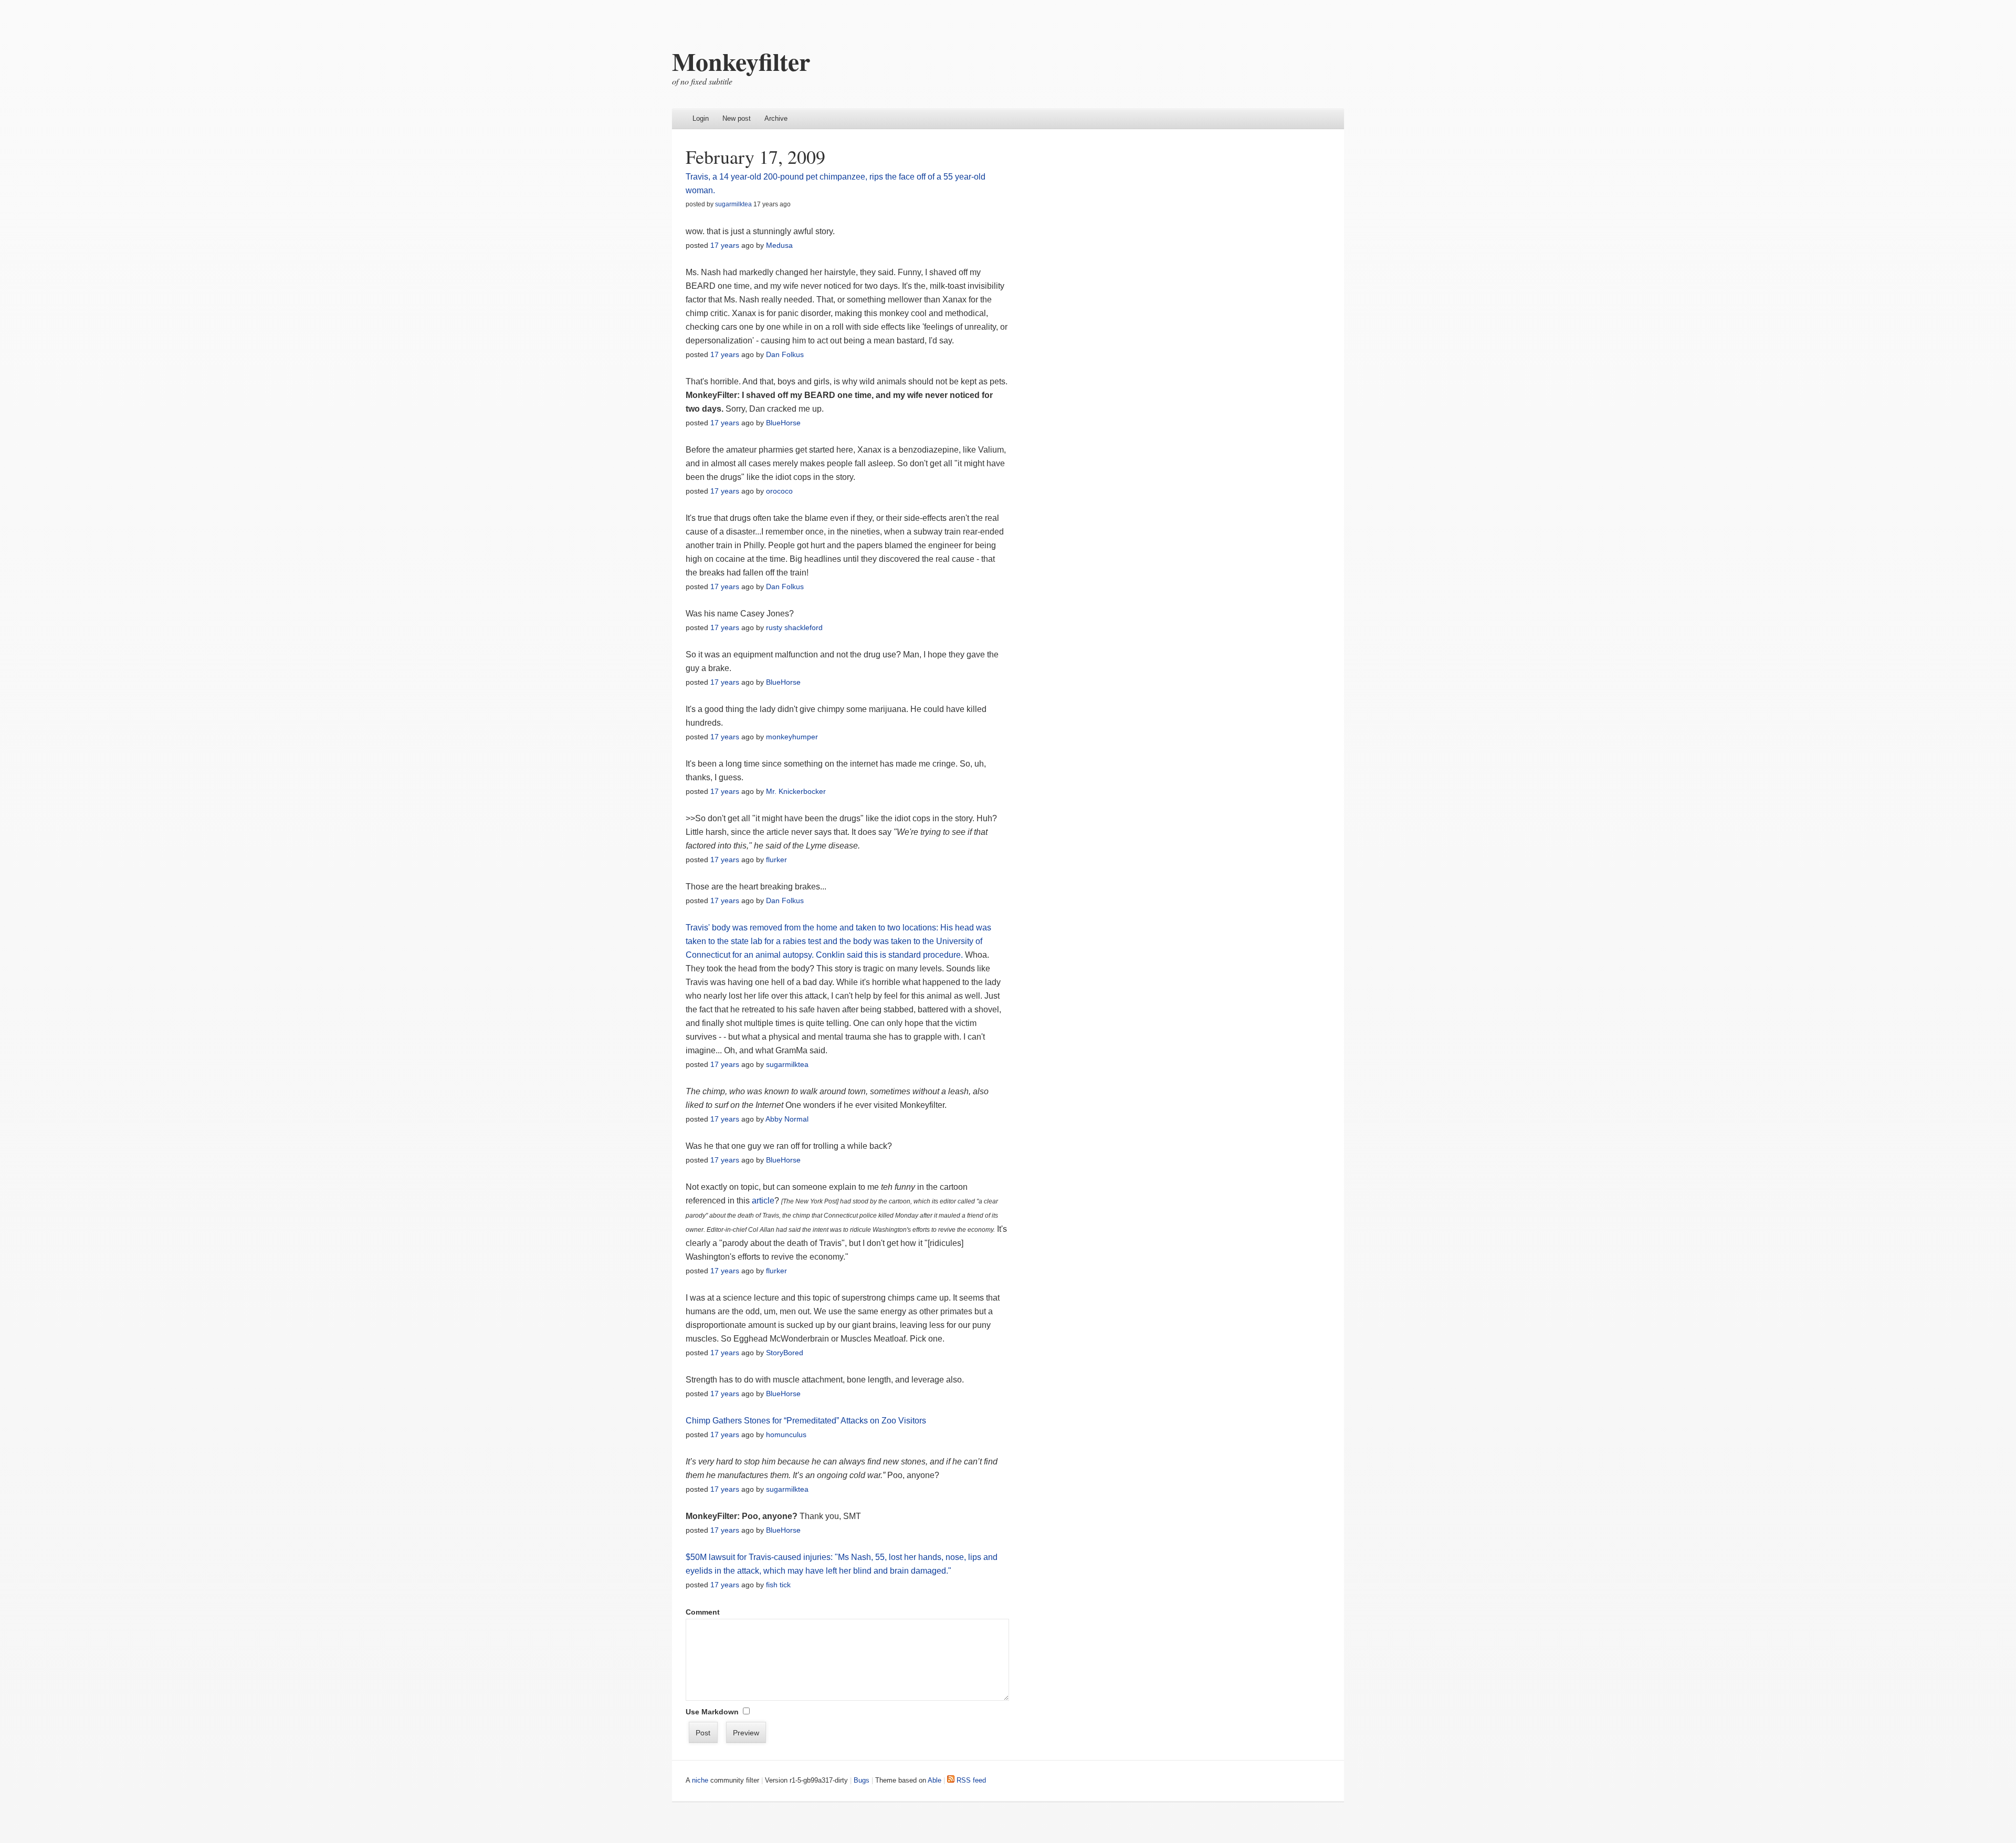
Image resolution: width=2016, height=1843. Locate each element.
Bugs (862, 1780)
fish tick (778, 1585)
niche (700, 1780)
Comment (703, 1612)
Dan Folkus (785, 354)
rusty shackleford (794, 627)
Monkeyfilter (741, 61)
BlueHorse (783, 423)
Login (701, 118)
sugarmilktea (733, 204)
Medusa (779, 245)
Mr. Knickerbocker (796, 791)
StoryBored (785, 1353)
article (763, 1201)
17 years (725, 245)
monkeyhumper (792, 737)
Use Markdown (712, 1712)
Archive (776, 118)
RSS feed (970, 1780)
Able (934, 1780)
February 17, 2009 (755, 156)
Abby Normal (787, 1119)
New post (737, 118)
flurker (776, 860)
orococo (779, 491)
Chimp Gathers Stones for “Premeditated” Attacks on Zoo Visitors (806, 1421)
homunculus (786, 1434)
